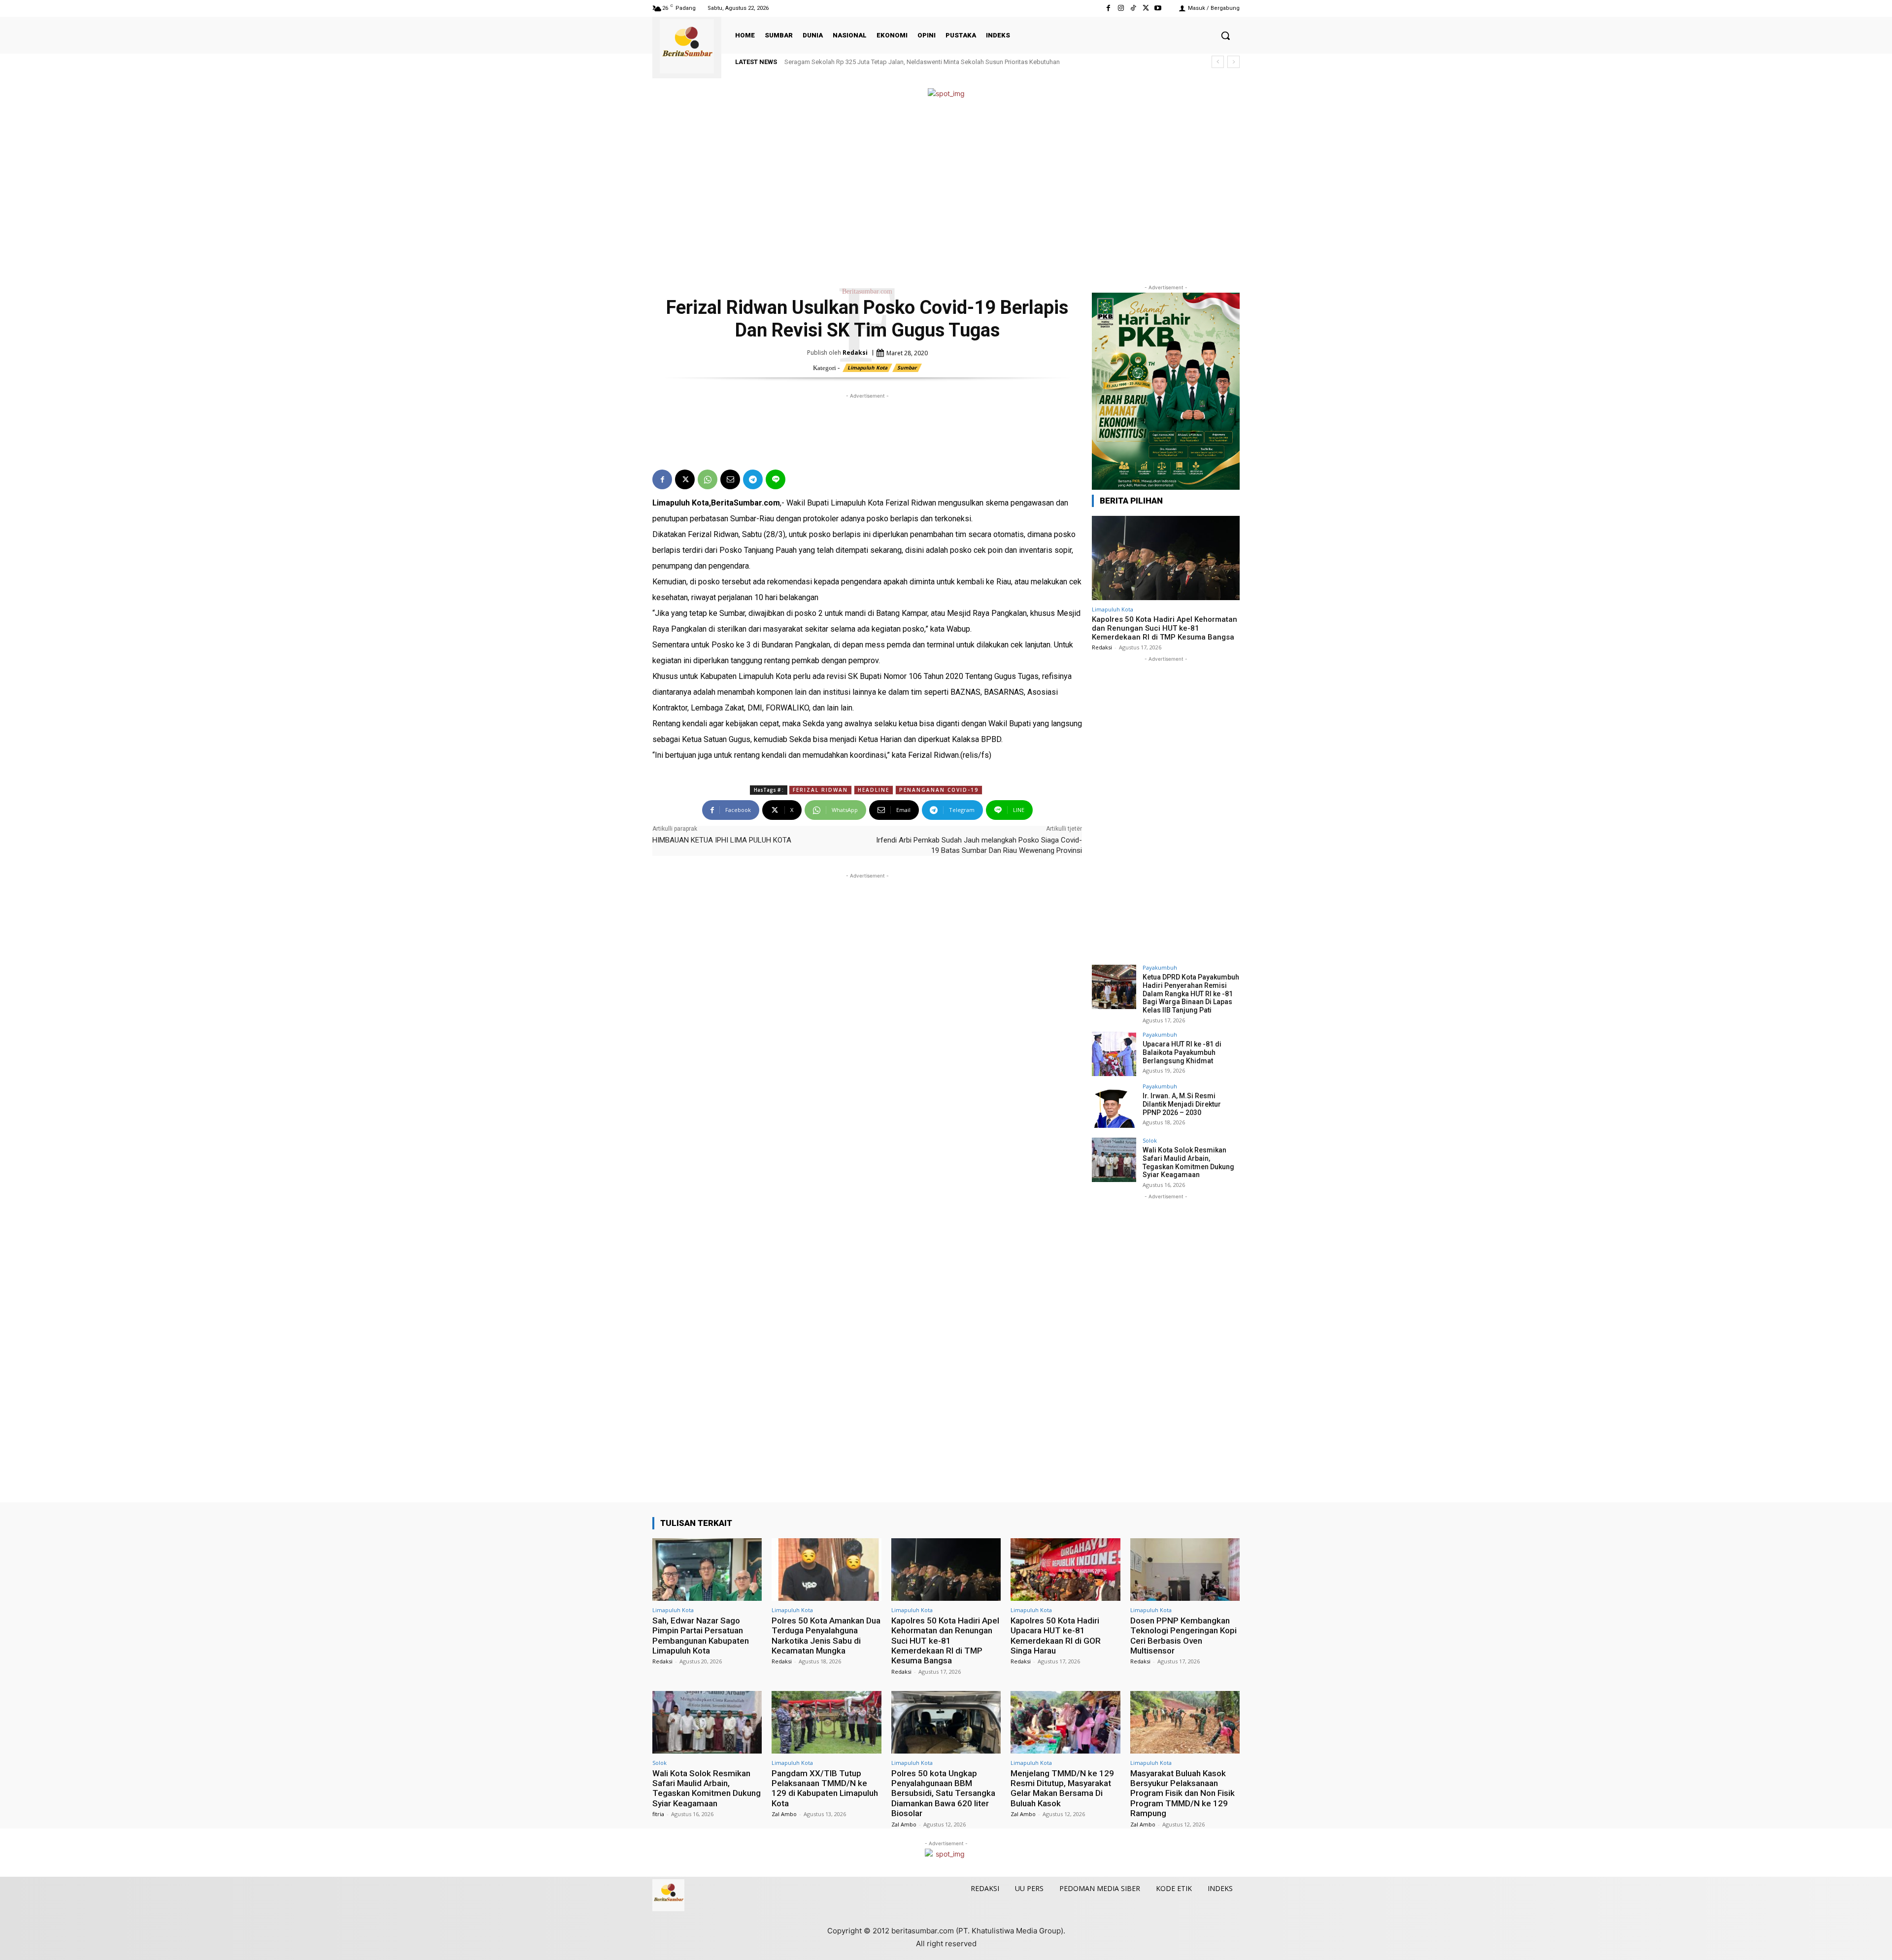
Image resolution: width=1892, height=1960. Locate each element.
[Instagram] (1121, 8)
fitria (658, 1814)
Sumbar (907, 368)
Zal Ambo (784, 1814)
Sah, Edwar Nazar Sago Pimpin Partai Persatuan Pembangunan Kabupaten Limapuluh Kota (701, 1636)
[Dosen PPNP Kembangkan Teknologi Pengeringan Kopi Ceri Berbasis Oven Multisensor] (1185, 1570)
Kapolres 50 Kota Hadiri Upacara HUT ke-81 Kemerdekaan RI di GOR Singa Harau (1056, 1636)
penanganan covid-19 (939, 790)
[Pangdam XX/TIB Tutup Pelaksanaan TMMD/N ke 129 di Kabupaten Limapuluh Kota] (826, 1722)
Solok (1150, 1140)
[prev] (1218, 62)
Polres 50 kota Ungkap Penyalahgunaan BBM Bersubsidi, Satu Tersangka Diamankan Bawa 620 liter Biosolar (943, 1793)
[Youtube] (1158, 8)
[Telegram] (753, 479)
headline (874, 790)
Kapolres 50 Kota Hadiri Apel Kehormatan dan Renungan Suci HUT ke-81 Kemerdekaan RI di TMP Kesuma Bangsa (1165, 628)
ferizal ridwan (820, 790)
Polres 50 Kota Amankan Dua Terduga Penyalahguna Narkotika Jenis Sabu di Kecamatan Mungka (826, 1636)
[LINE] (776, 479)
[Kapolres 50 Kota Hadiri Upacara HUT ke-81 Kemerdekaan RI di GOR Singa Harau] (1065, 1570)
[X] (1146, 8)
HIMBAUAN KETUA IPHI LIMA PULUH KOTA (722, 840)
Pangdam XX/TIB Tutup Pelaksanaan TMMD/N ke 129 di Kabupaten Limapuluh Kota (825, 1788)
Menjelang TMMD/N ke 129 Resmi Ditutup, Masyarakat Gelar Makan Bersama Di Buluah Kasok (1062, 1788)
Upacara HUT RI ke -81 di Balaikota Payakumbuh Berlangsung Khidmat (1182, 1052)
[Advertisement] (946, 191)
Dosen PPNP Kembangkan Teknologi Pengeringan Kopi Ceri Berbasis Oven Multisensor (1183, 1636)
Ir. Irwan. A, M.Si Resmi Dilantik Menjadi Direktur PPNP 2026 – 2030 (1182, 1104)
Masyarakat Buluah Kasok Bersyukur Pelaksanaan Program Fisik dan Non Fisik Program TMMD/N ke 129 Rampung (1182, 1793)
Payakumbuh (1160, 967)
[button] (1225, 35)
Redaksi (855, 353)
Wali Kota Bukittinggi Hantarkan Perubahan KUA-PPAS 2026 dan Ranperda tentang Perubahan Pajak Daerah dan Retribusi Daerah (966, 62)
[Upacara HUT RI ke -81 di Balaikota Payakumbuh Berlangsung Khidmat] (1114, 1054)
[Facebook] (1108, 8)
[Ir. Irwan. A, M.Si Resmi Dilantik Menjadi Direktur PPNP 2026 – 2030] (1114, 1106)
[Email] (730, 479)
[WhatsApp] (708, 479)
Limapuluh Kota (867, 368)
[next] (1233, 62)
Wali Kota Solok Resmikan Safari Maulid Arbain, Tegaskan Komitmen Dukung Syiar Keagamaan (1188, 1162)
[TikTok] (1133, 8)
